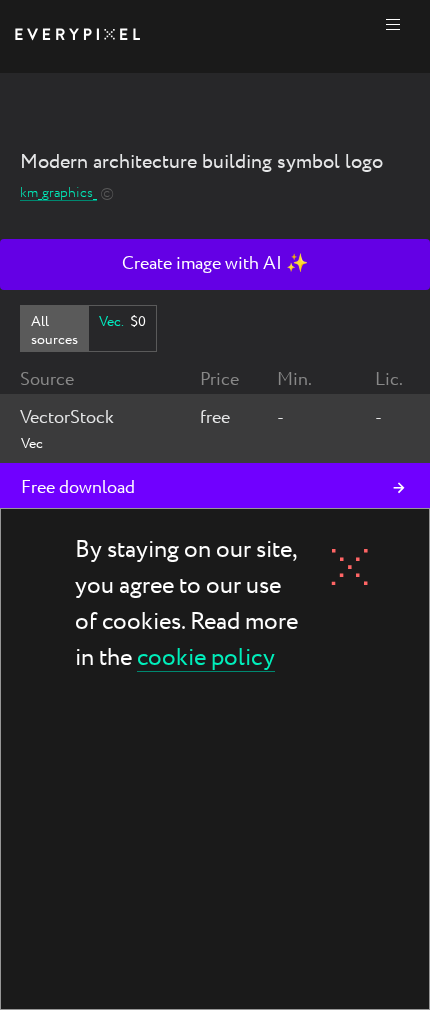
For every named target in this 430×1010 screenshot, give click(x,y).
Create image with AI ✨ (215, 264)
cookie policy (206, 659)
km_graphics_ (58, 193)
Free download (78, 488)
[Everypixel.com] (77, 36)
